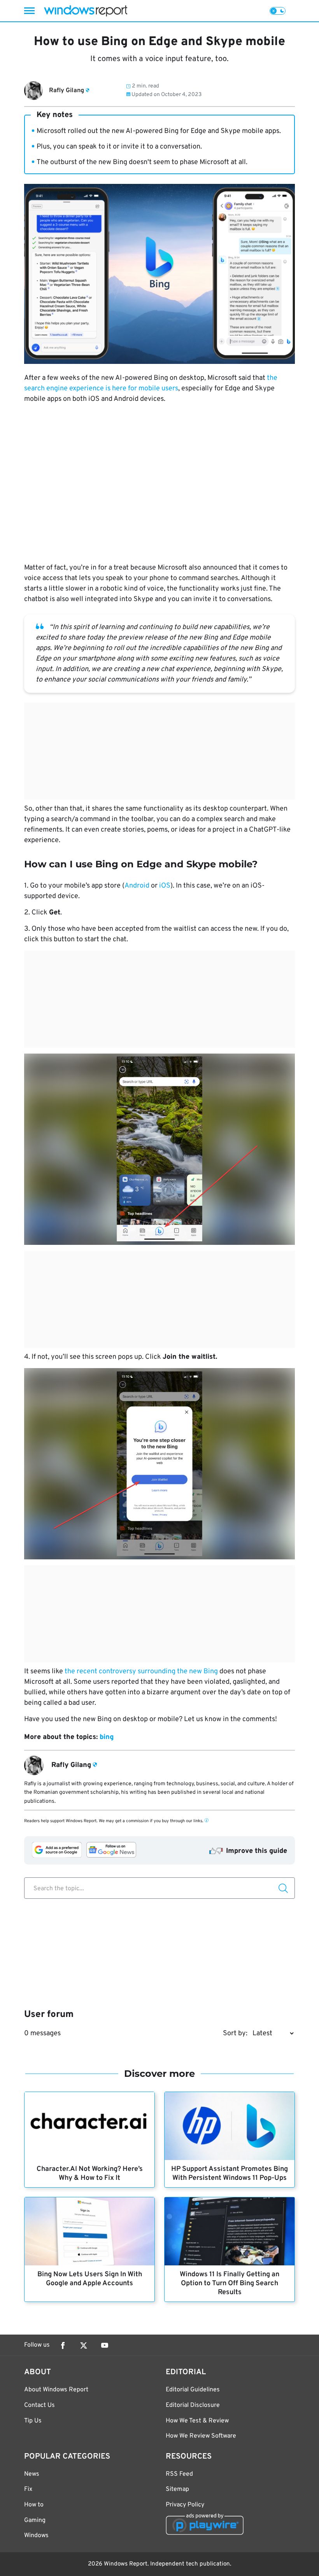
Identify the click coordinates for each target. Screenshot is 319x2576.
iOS (165, 886)
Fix (28, 2489)
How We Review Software (201, 2436)
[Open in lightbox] (159, 1149)
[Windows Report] (86, 11)
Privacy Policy (185, 2505)
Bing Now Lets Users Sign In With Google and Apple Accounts (90, 2279)
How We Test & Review (197, 2421)
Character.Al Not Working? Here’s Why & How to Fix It (90, 2174)
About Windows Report (56, 2390)
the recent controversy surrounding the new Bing (141, 1672)
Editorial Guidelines (193, 2390)
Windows (36, 2536)
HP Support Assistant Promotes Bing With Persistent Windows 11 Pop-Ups (230, 2174)
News (32, 2474)
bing (107, 1737)
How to (34, 2505)
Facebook (63, 2345)
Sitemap (177, 2489)
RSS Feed (179, 2474)
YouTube (105, 2345)
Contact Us (39, 2405)
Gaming (35, 2520)
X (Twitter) (84, 2345)
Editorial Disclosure (193, 2405)
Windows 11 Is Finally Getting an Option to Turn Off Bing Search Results (230, 2283)
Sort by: (235, 2033)
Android (137, 886)
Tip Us (33, 2421)
